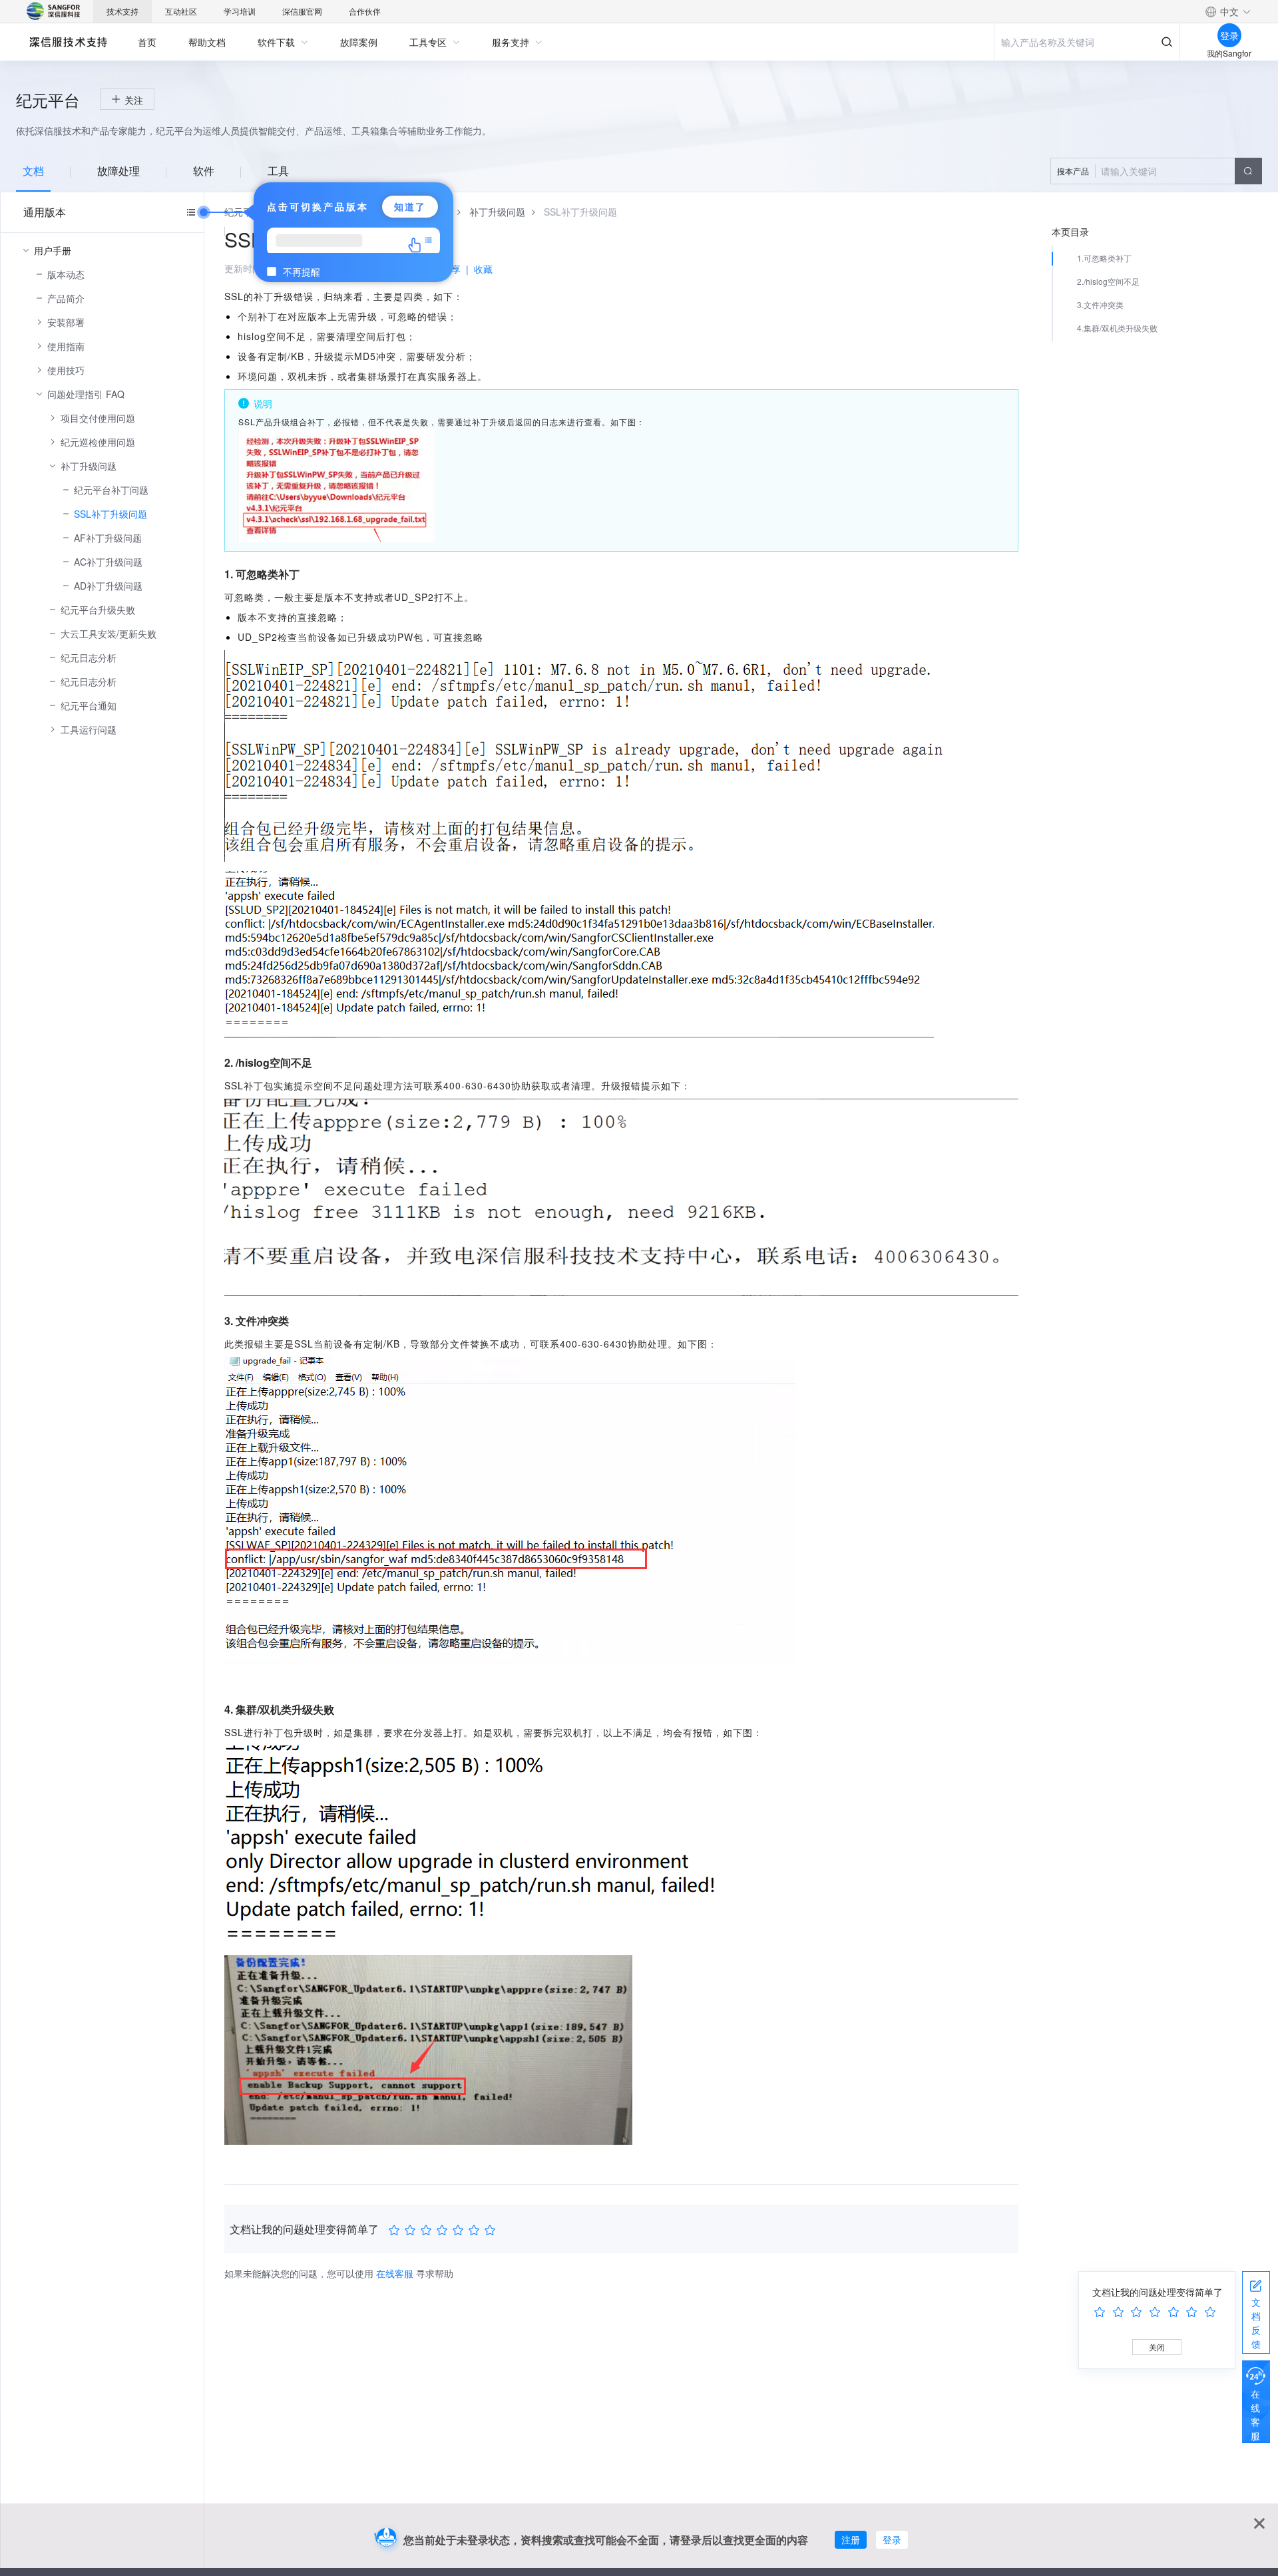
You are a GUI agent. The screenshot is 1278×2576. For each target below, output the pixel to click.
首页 (147, 42)
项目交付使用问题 (98, 418)
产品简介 (66, 298)
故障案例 (359, 42)
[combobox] (1156, 171)
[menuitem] (147, 42)
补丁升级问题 (89, 466)
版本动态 (66, 274)
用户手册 (53, 250)
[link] (497, 212)
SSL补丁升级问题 (110, 514)
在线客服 (1255, 2415)
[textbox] (1156, 171)
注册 (851, 2539)
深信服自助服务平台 (68, 42)
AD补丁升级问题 (108, 586)
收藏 (483, 269)
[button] (1228, 11)
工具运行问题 (89, 729)
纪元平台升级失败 (98, 610)
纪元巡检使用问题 (98, 442)
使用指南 (66, 346)
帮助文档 (207, 42)
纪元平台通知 (89, 705)
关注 (134, 100)
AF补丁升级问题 (108, 538)
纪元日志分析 (89, 657)
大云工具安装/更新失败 (108, 634)
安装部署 (66, 322)
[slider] (444, 2230)
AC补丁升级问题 (108, 562)
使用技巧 (66, 370)
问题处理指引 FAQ (86, 394)
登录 (892, 2539)
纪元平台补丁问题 (111, 490)
